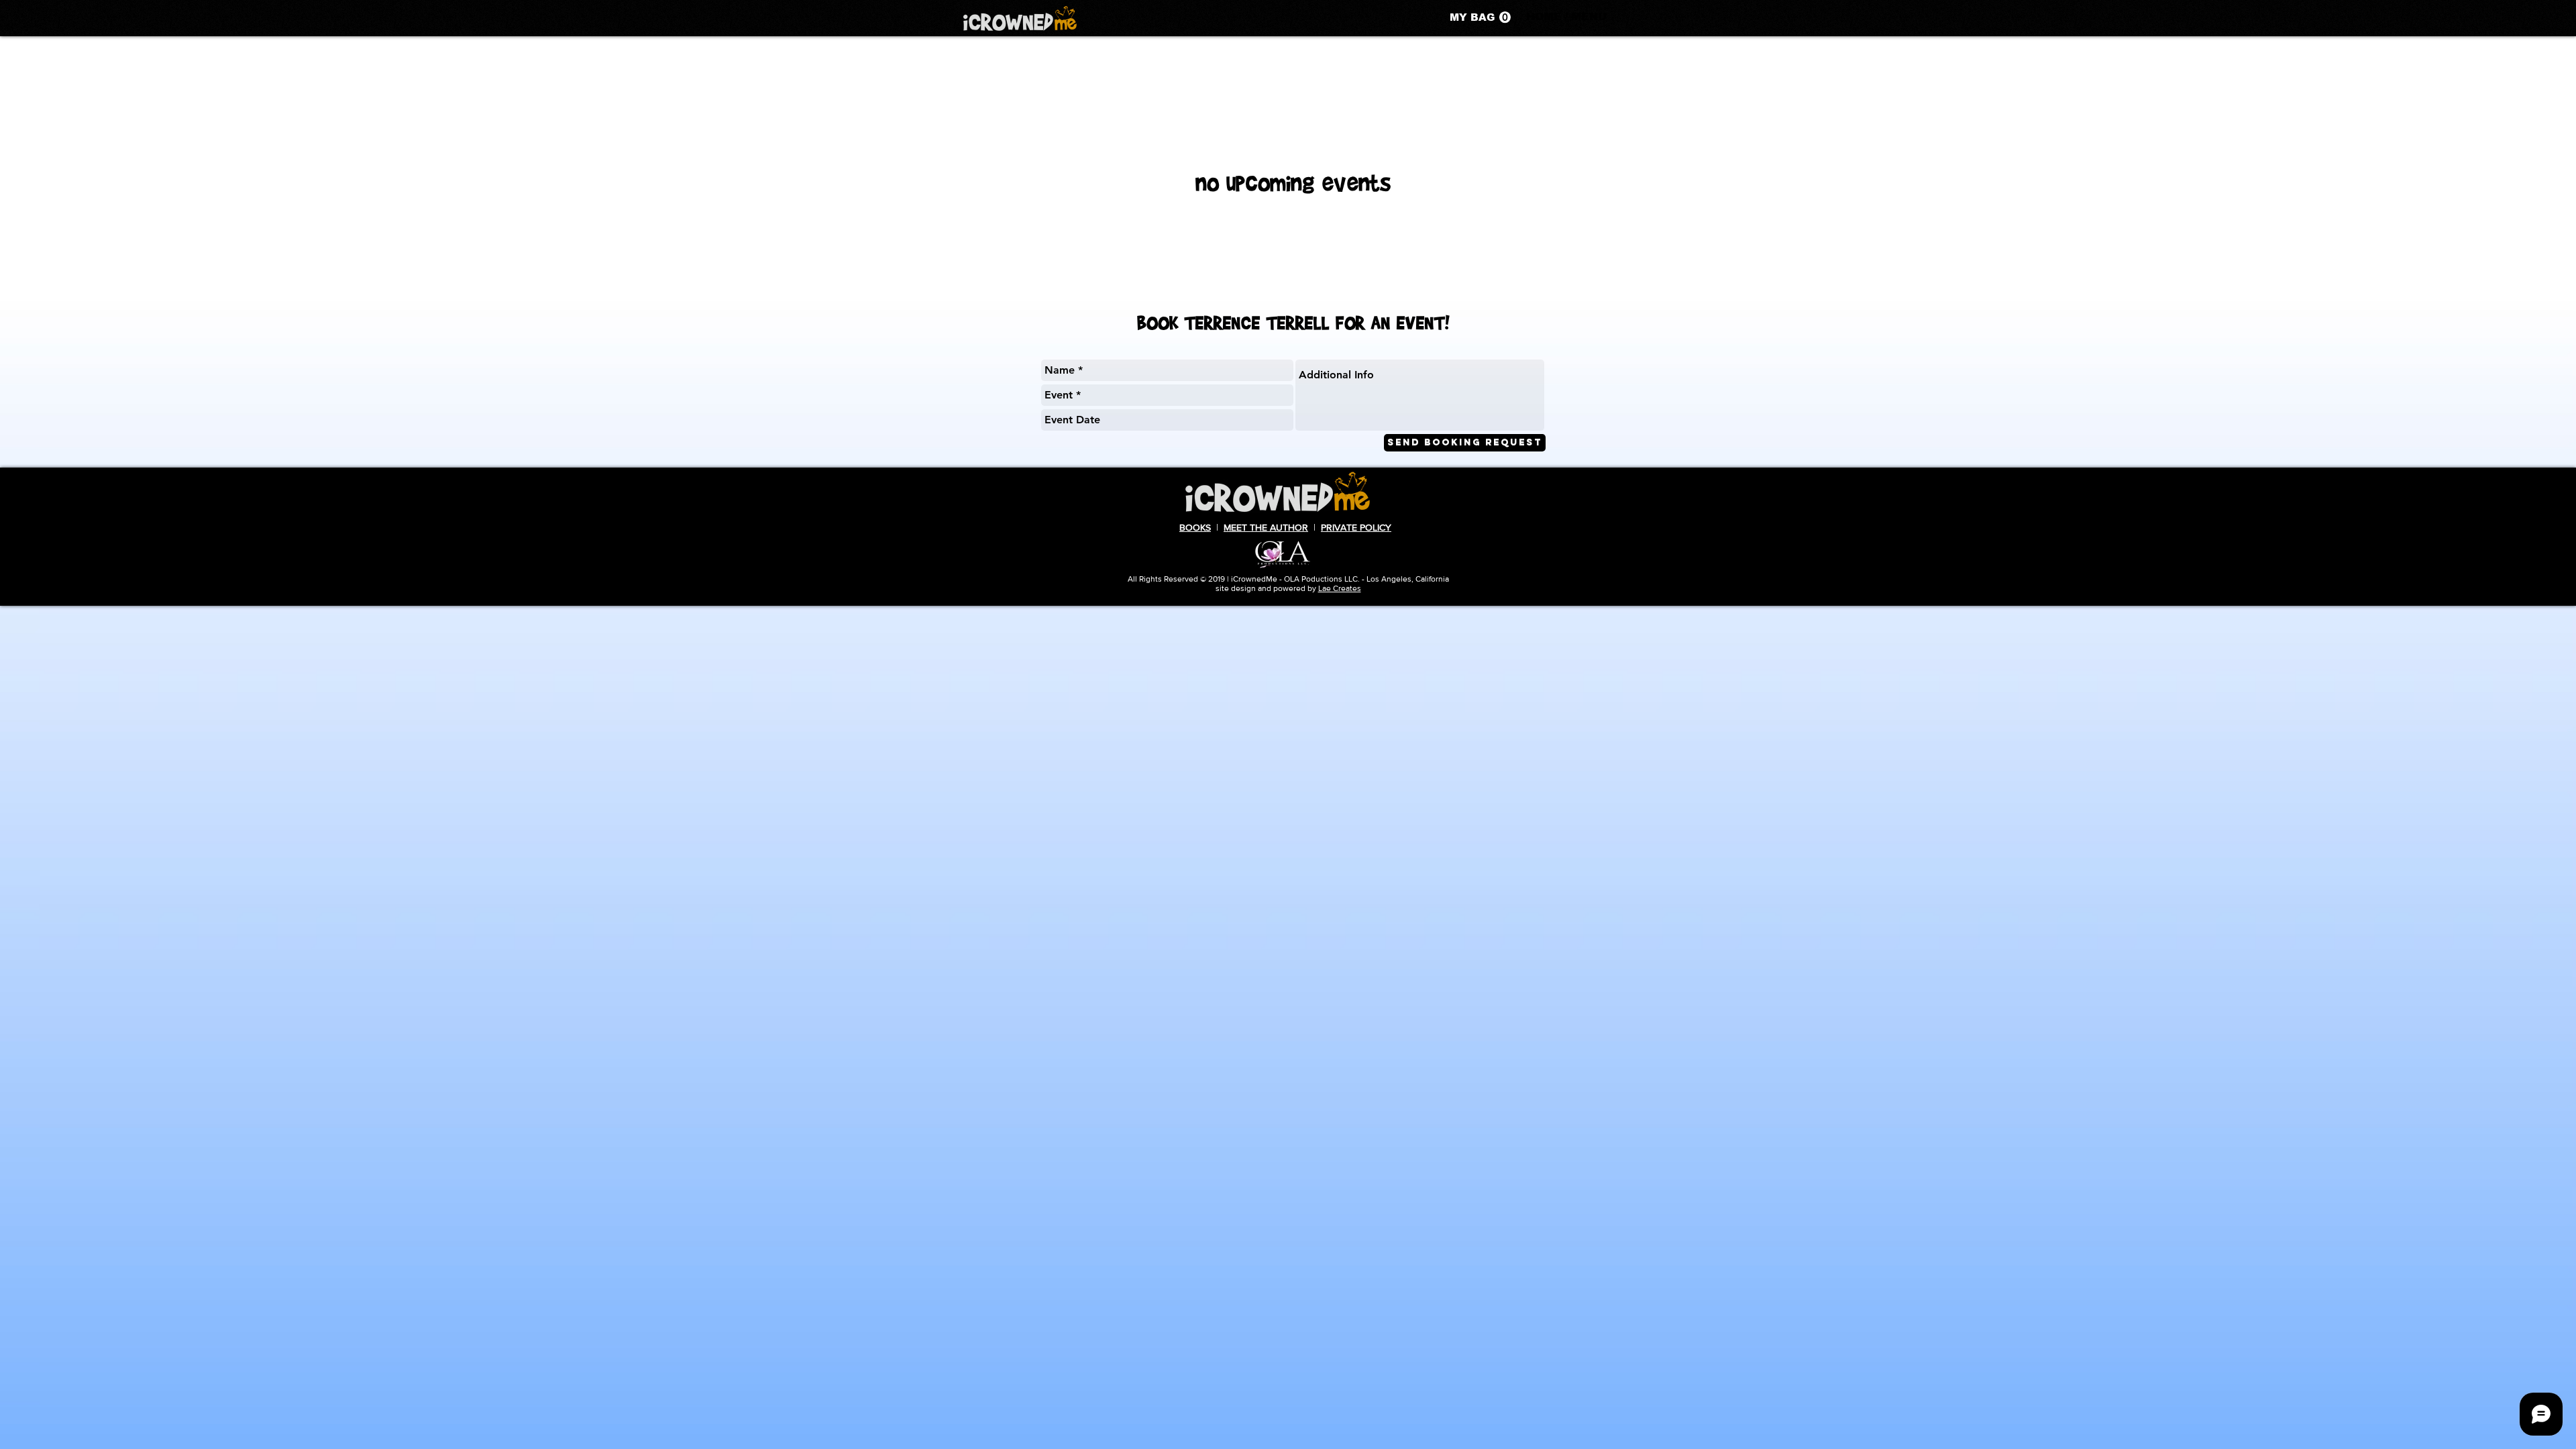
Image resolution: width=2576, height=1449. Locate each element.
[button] (1480, 17)
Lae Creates (1340, 588)
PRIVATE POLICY (1356, 527)
